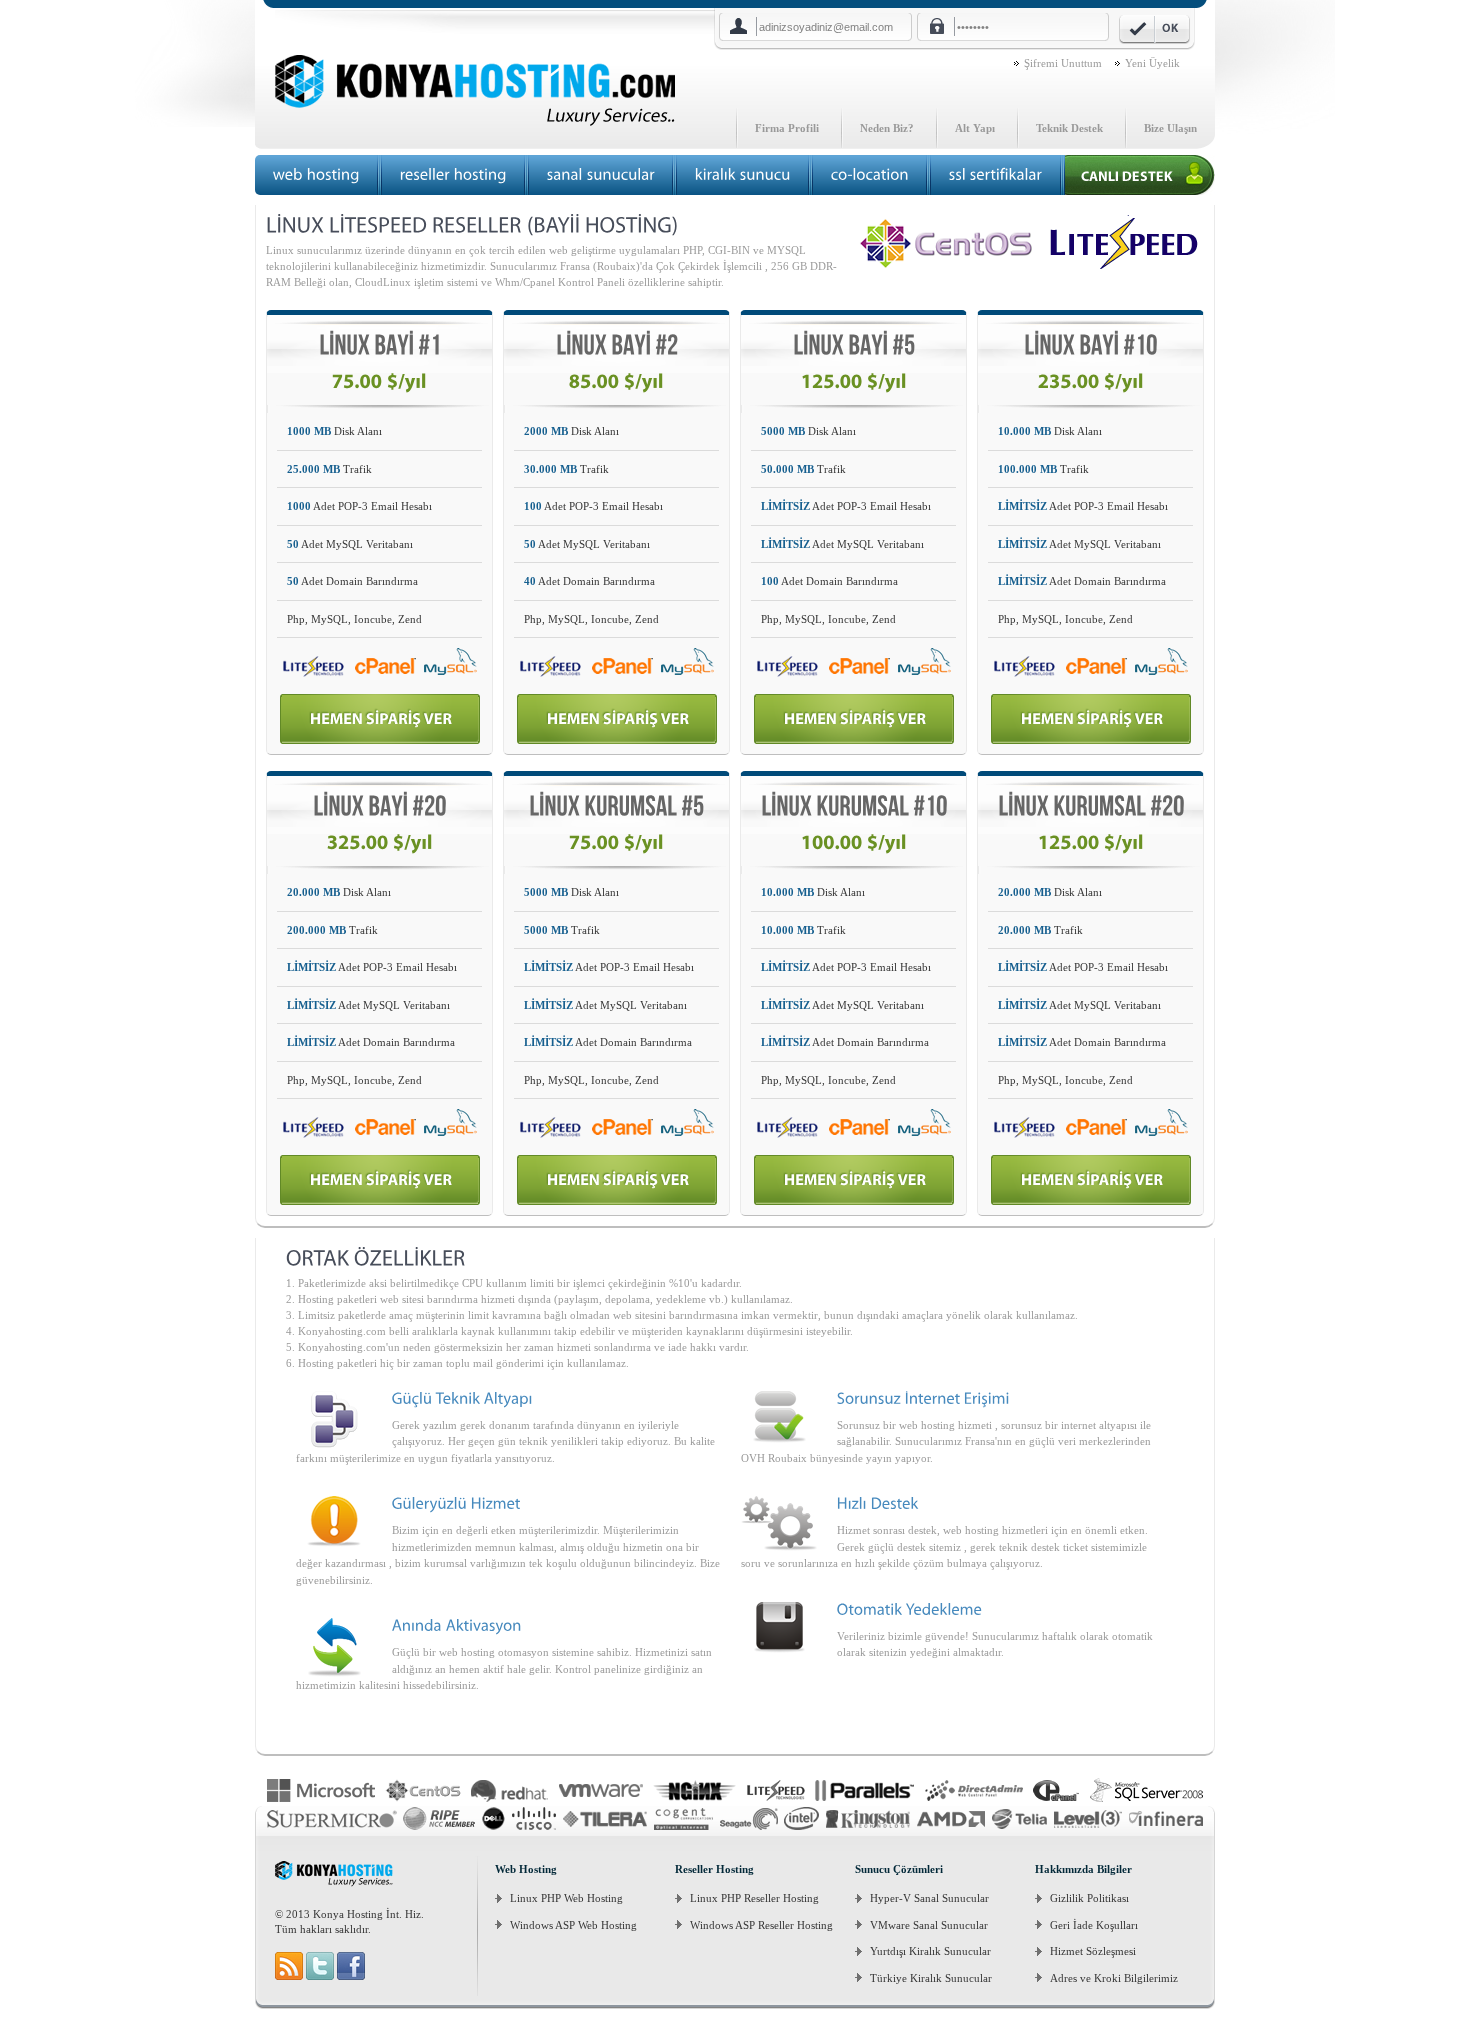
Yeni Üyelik (1152, 63)
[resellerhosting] (453, 175)
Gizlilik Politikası (1089, 1898)
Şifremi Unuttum (1063, 63)
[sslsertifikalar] (996, 175)
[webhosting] (316, 175)
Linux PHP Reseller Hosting (754, 1898)
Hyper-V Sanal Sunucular (929, 1898)
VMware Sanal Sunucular (929, 1925)
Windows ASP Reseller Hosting (761, 1925)
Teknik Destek (1069, 128)
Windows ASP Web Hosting (573, 1925)
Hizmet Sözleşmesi (1093, 1951)
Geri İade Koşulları (1094, 1925)
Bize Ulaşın (1170, 128)
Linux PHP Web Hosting (566, 1898)
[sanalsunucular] (601, 175)
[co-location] (870, 175)
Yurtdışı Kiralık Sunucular (930, 1951)
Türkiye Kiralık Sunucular (931, 1978)
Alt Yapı (975, 128)
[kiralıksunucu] (743, 175)
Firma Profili (787, 128)
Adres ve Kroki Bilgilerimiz (1114, 1978)
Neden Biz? (887, 128)
